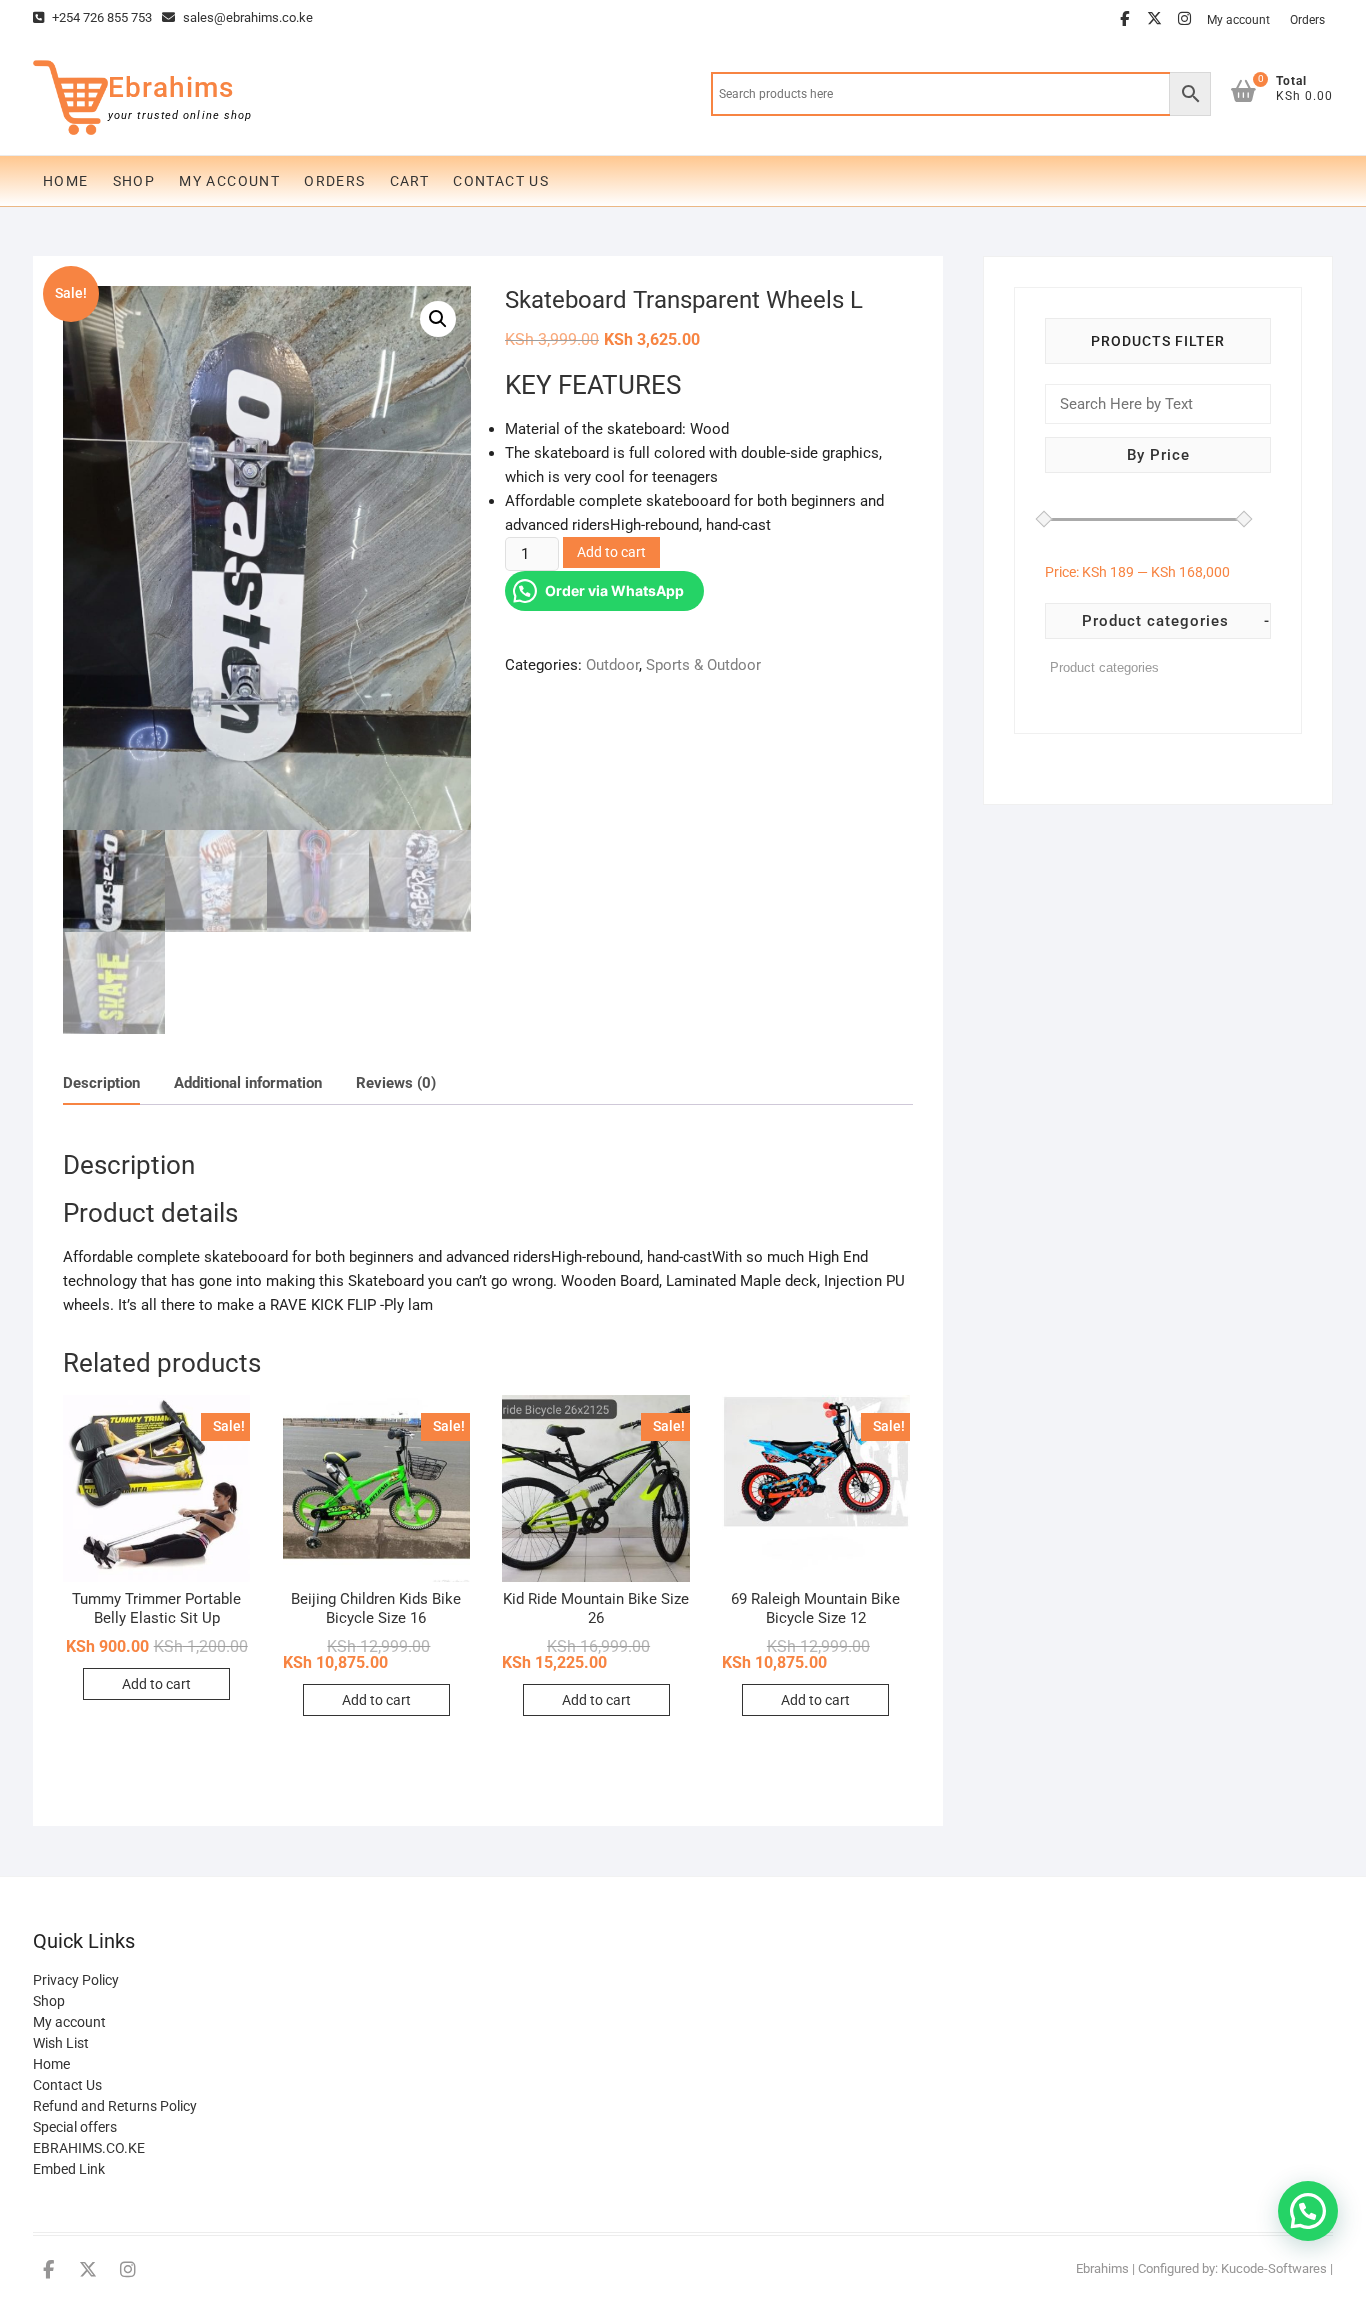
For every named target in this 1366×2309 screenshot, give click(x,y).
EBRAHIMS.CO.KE (89, 2148)
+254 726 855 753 (100, 17)
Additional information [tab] (248, 1083)
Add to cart (611, 552)
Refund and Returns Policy (115, 2106)
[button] (438, 319)
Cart (410, 181)
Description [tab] (101, 1083)
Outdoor (612, 665)
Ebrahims (171, 87)
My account (1238, 20)
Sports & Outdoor (703, 665)
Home (66, 181)
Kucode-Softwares (1274, 2268)
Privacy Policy (76, 1980)
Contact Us (501, 181)
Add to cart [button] (156, 1684)
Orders (1307, 20)
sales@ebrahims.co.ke (246, 17)
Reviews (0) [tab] (396, 1083)
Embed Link (69, 2169)
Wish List (61, 2043)
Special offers (75, 2127)
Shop (134, 181)
